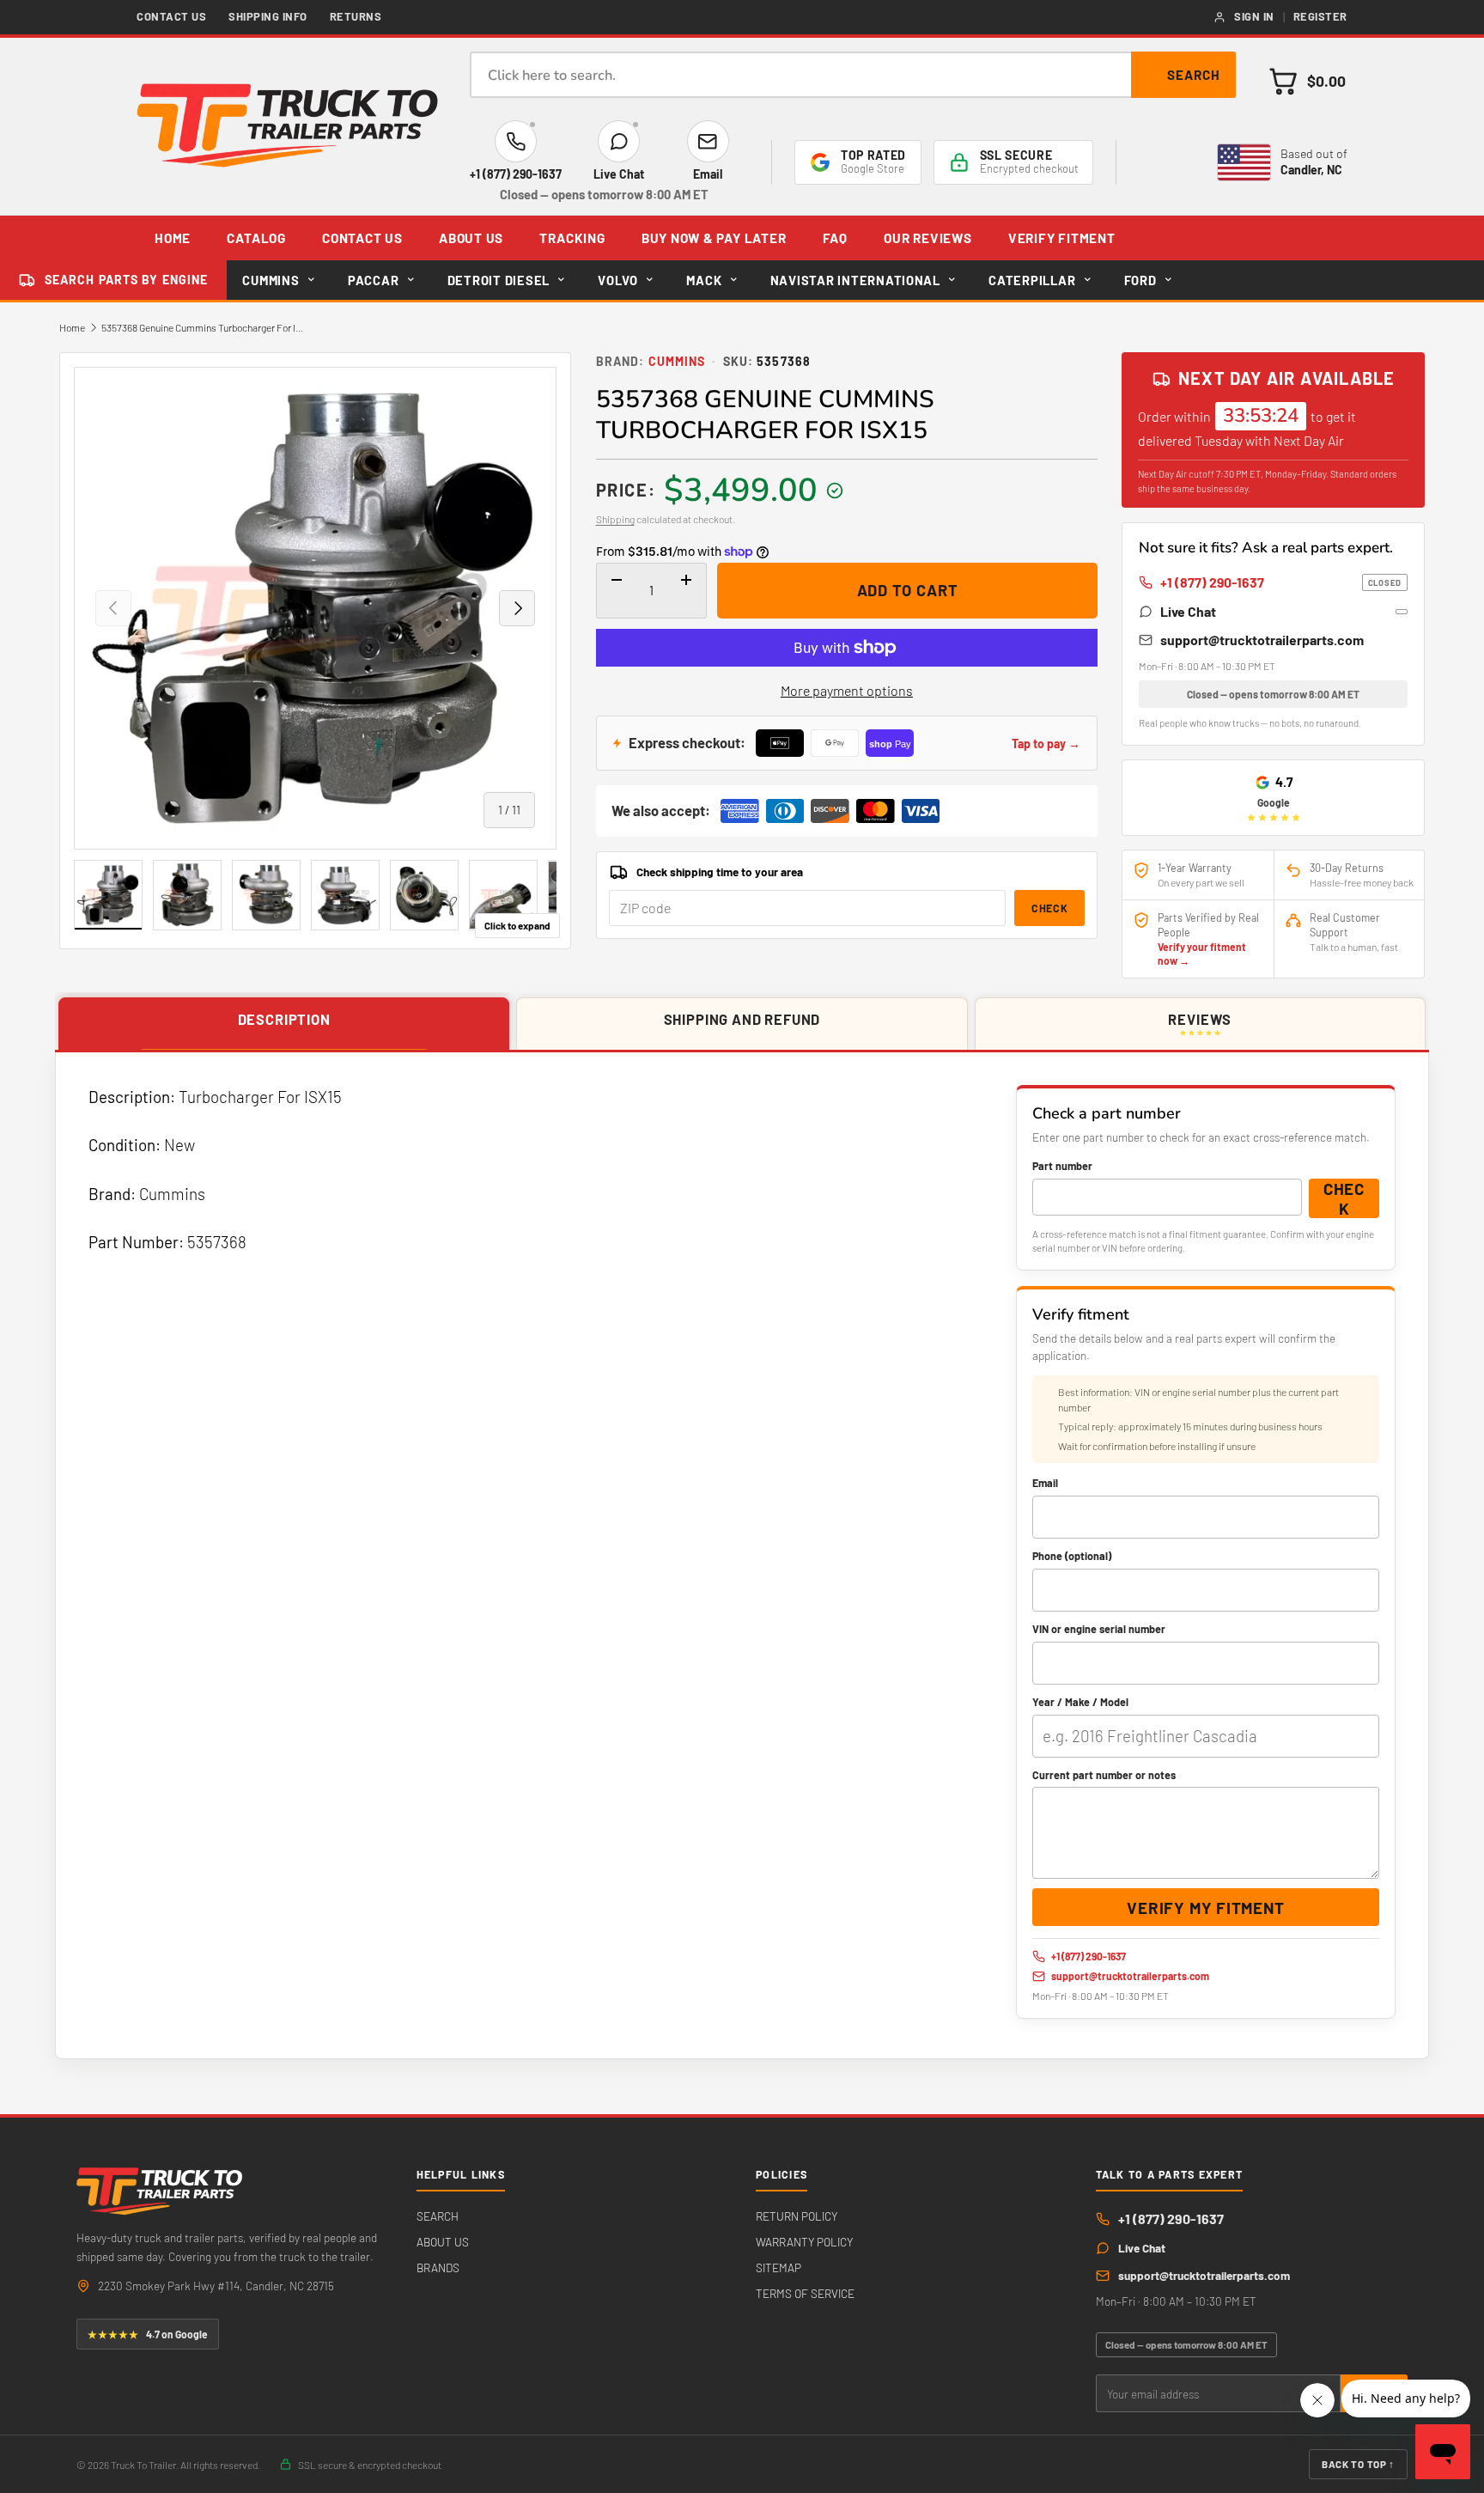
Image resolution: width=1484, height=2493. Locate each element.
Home (72, 327)
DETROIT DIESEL (499, 280)
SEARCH (438, 2216)
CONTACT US (362, 238)
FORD (1140, 280)
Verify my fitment (1205, 1908)
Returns (356, 16)
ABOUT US (471, 238)
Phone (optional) (1072, 1556)
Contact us (171, 16)
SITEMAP (778, 2267)
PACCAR (373, 280)
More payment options (847, 690)
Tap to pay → (1046, 744)
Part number (1062, 1166)
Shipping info (268, 16)
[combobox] (853, 75)
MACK (704, 280)
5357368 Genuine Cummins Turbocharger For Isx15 (204, 327)
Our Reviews (927, 238)
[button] (1307, 81)
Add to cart (908, 590)
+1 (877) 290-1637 (1281, 582)
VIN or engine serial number (1099, 1629)
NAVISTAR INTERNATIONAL (855, 280)
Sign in (1254, 16)
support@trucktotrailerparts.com (1262, 640)
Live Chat (1188, 611)
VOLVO (618, 280)
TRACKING (572, 238)
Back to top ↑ (1358, 2464)
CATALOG (256, 238)
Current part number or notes (1104, 1775)
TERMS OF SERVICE (805, 2293)
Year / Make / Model (1080, 1702)
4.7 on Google (148, 2334)
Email (1045, 1483)
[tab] (284, 1024)
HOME (173, 238)
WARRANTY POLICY (804, 2242)
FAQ (835, 238)
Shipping (615, 519)
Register (1320, 16)
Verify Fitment (1062, 238)
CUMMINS (271, 280)
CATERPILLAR (1032, 280)
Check (1049, 908)
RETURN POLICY (797, 2216)
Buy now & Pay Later (714, 238)
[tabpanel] (742, 1556)
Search (1194, 75)
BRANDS (438, 2267)
